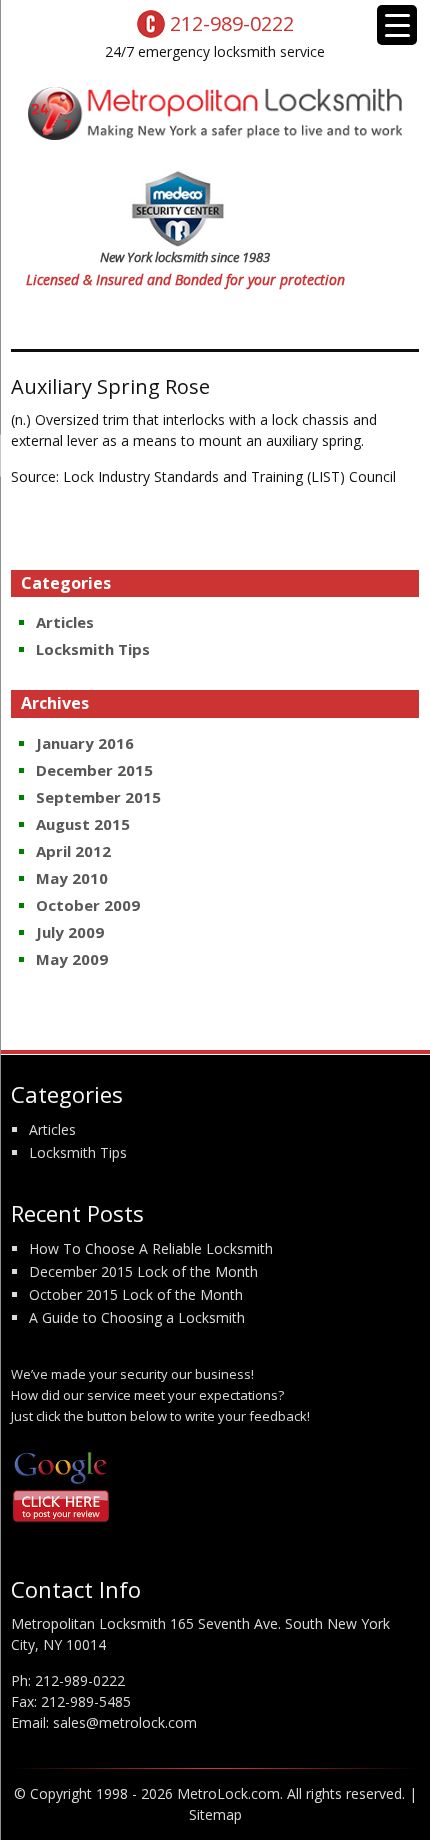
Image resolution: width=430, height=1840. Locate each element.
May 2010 (72, 878)
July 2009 (70, 932)
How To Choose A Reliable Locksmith (151, 1248)
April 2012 (73, 851)
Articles (65, 622)
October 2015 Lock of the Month (136, 1294)
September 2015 (98, 797)
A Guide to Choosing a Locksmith (137, 1317)
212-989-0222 (80, 1680)
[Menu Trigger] (397, 25)
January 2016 (85, 743)
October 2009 (88, 905)
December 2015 (94, 770)
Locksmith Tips (93, 649)
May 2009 (72, 959)
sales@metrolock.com (125, 1722)
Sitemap (215, 1814)
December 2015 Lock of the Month (143, 1271)
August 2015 (83, 824)
